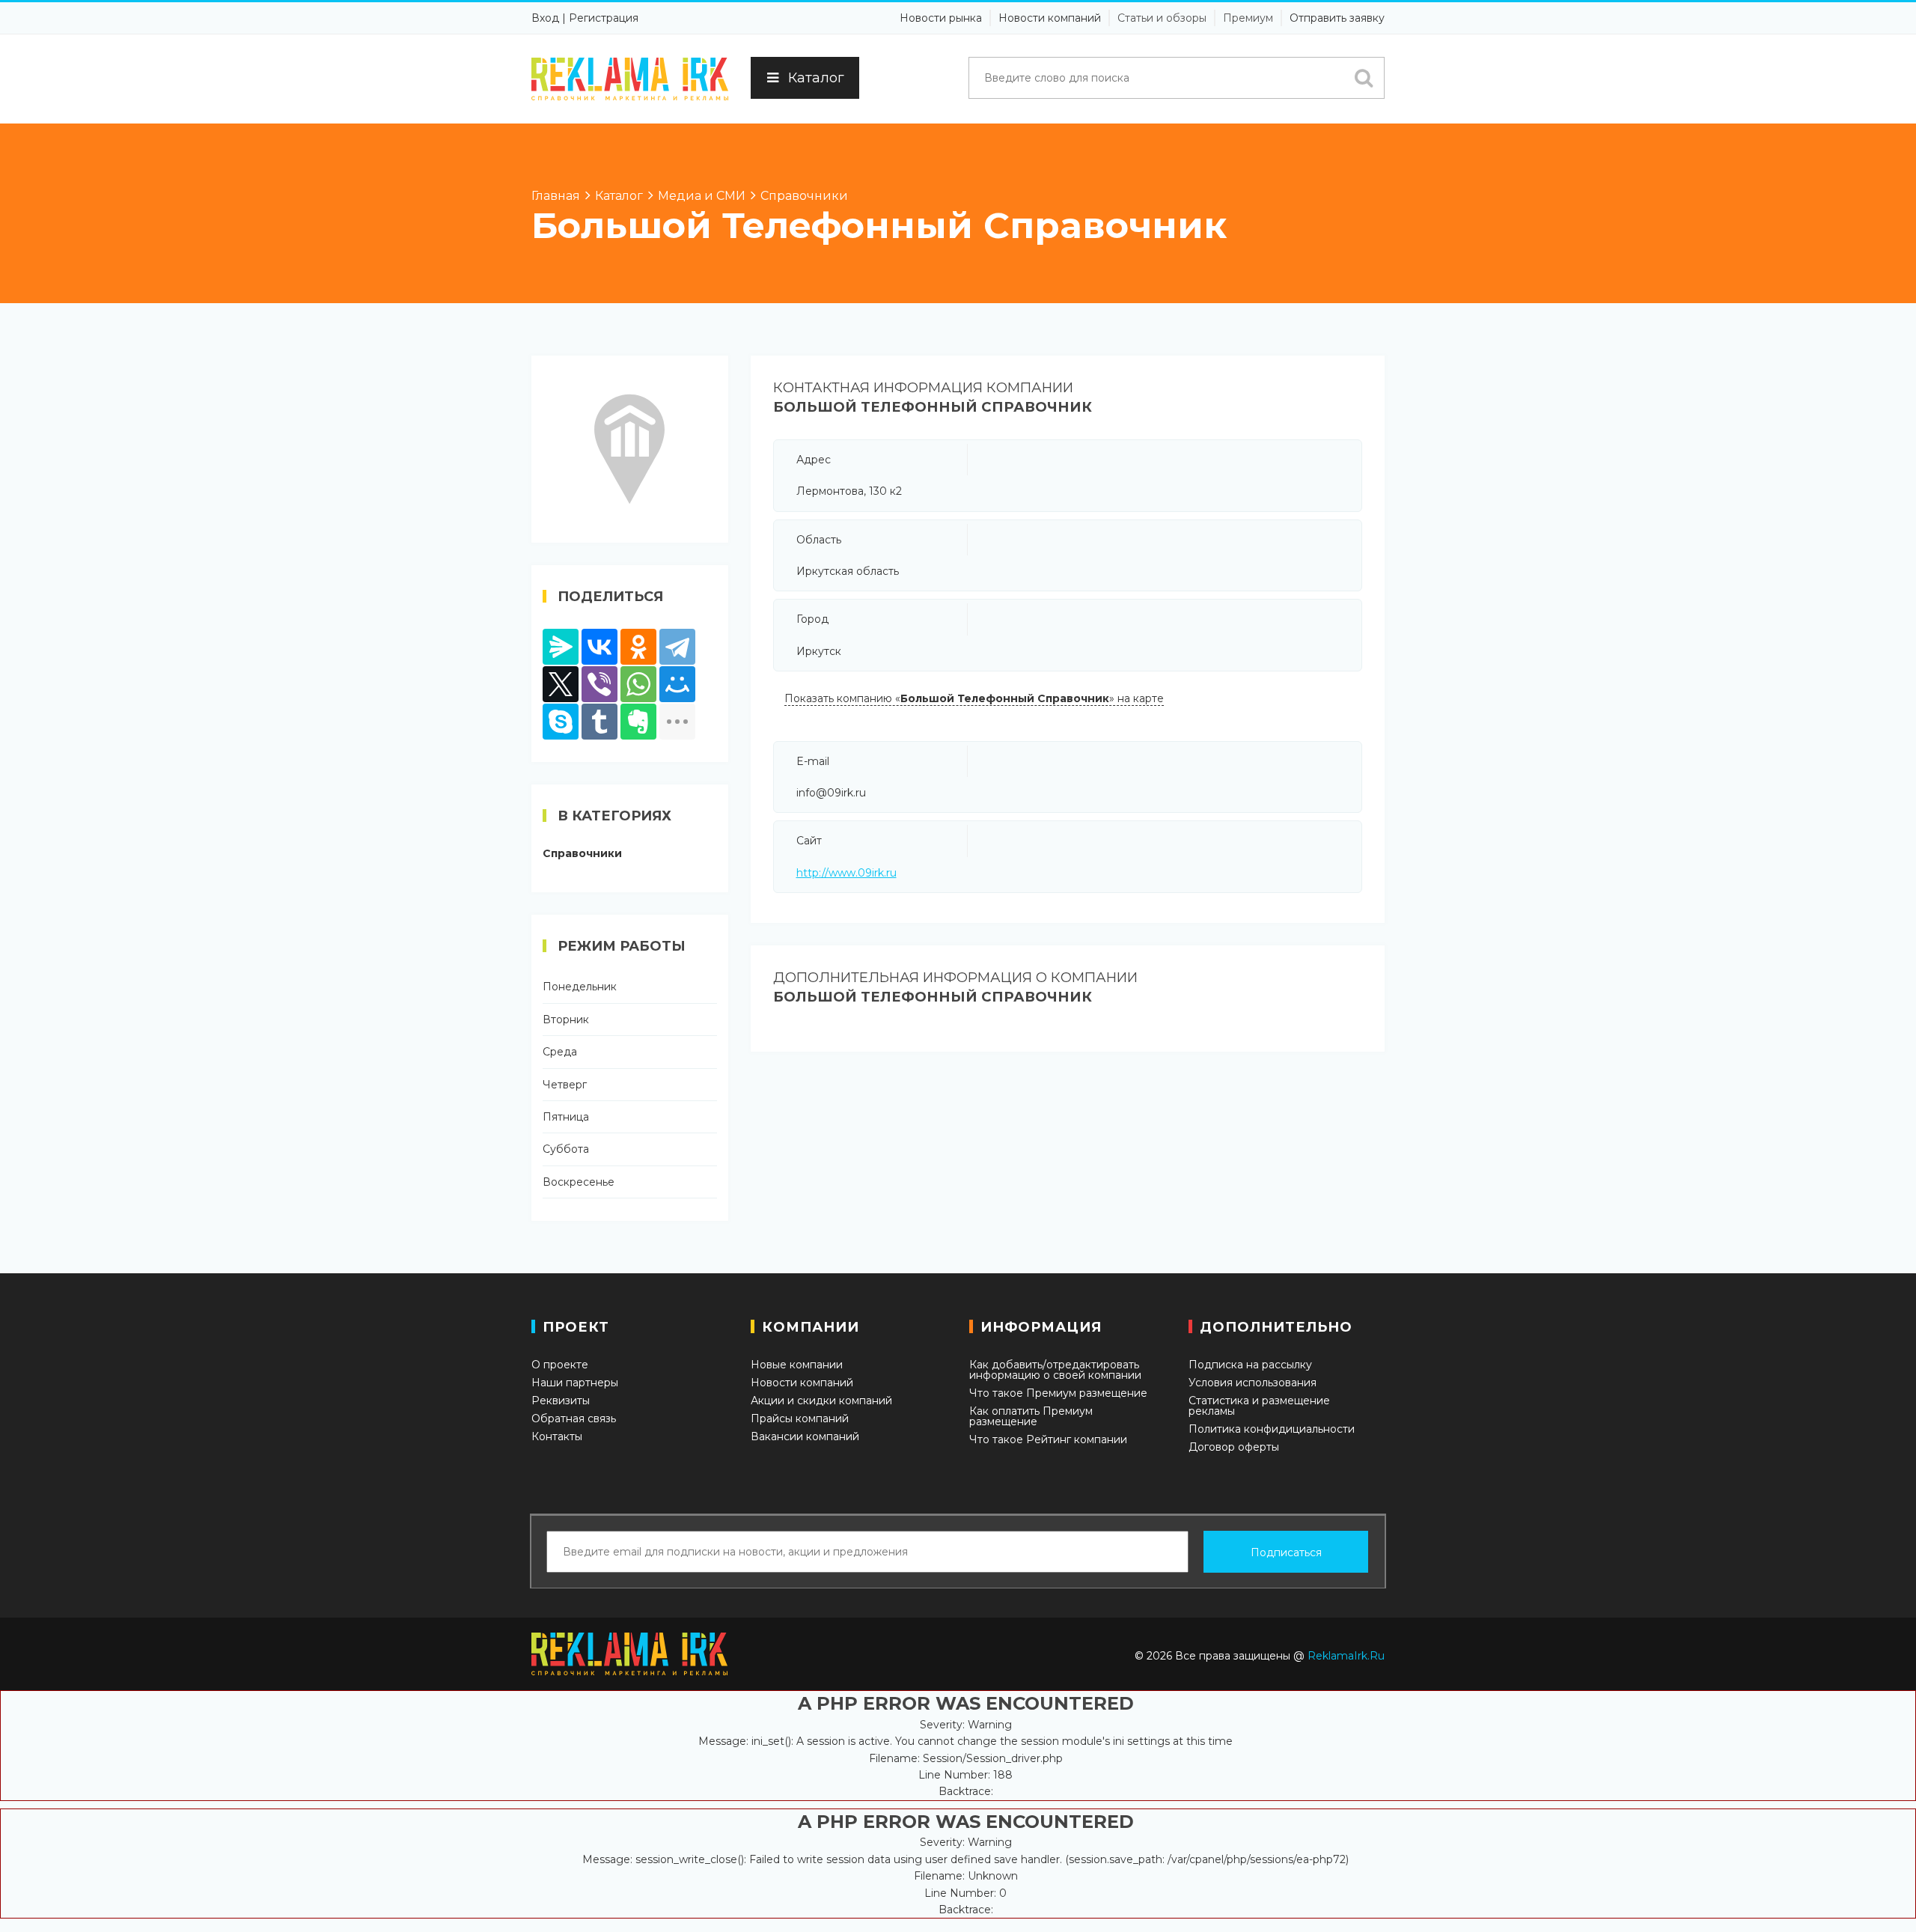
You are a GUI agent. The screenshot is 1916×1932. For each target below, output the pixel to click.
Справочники (582, 853)
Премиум (1248, 18)
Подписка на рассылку (1250, 1365)
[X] (561, 684)
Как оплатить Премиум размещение (1031, 1416)
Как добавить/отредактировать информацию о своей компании (1055, 1370)
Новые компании (797, 1365)
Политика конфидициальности (1272, 1429)
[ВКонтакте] (599, 647)
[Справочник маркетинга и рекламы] (630, 79)
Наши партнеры (575, 1383)
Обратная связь (574, 1418)
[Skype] (561, 722)
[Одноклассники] (638, 647)
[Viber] (599, 684)
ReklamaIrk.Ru (1346, 1656)
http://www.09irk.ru (846, 873)
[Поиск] (1364, 78)
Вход (545, 18)
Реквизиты (561, 1401)
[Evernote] (638, 722)
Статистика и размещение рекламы (1259, 1406)
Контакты (557, 1436)
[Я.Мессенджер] (561, 647)
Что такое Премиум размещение (1058, 1393)
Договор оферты (1234, 1447)
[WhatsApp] (638, 684)
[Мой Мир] (677, 684)
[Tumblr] (599, 722)
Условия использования (1253, 1383)
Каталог (816, 78)
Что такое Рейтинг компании (1048, 1439)
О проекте (560, 1365)
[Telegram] (677, 647)
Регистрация (604, 18)
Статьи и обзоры (1162, 18)
